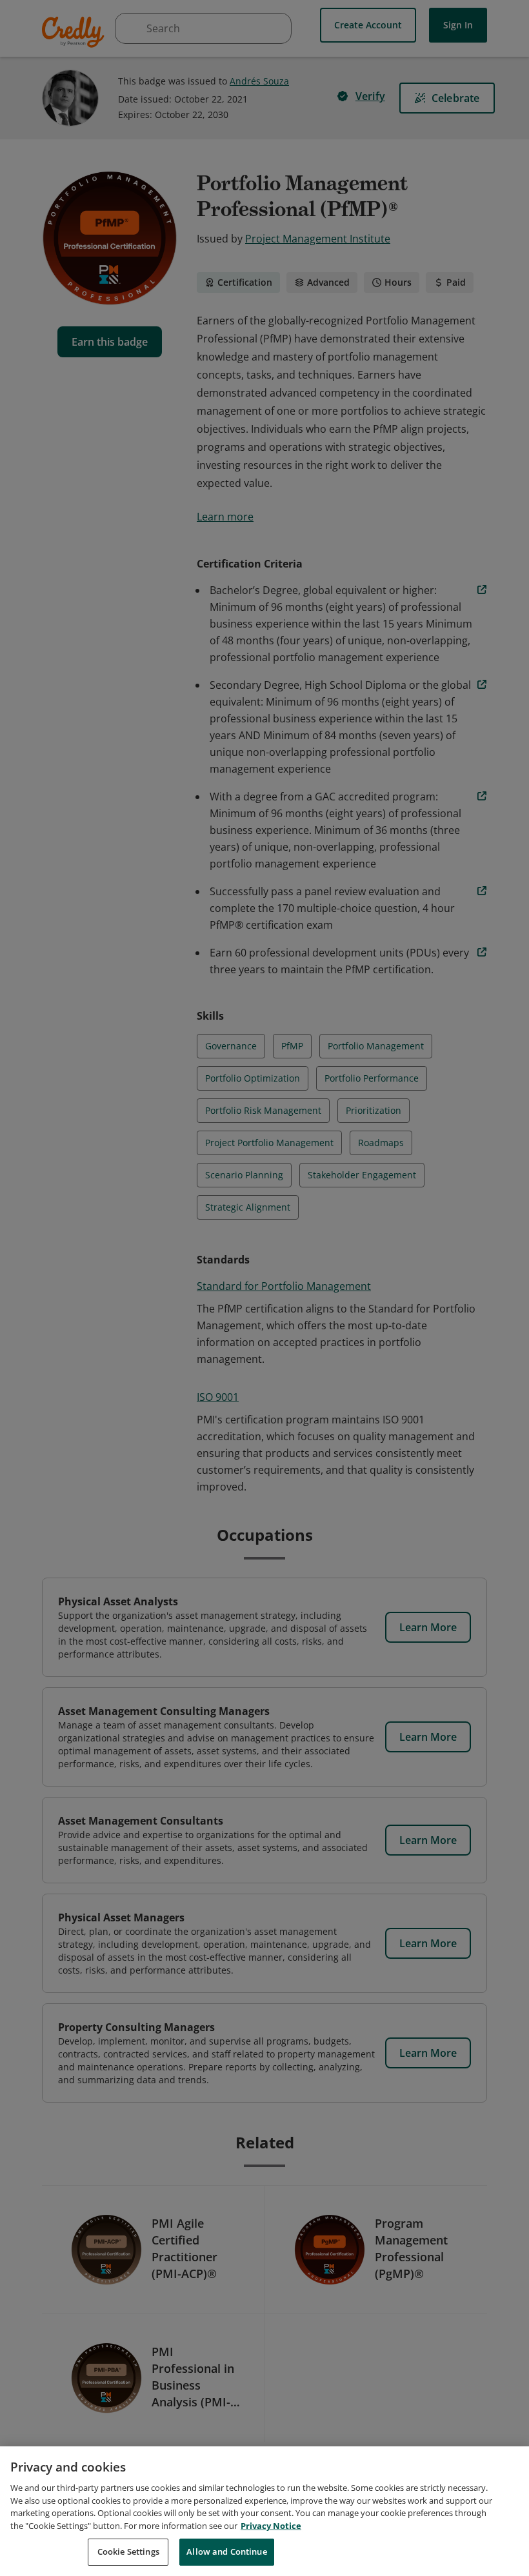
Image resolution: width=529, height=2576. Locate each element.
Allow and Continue (226, 2551)
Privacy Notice (271, 2526)
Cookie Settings (128, 2551)
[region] (264, 2511)
